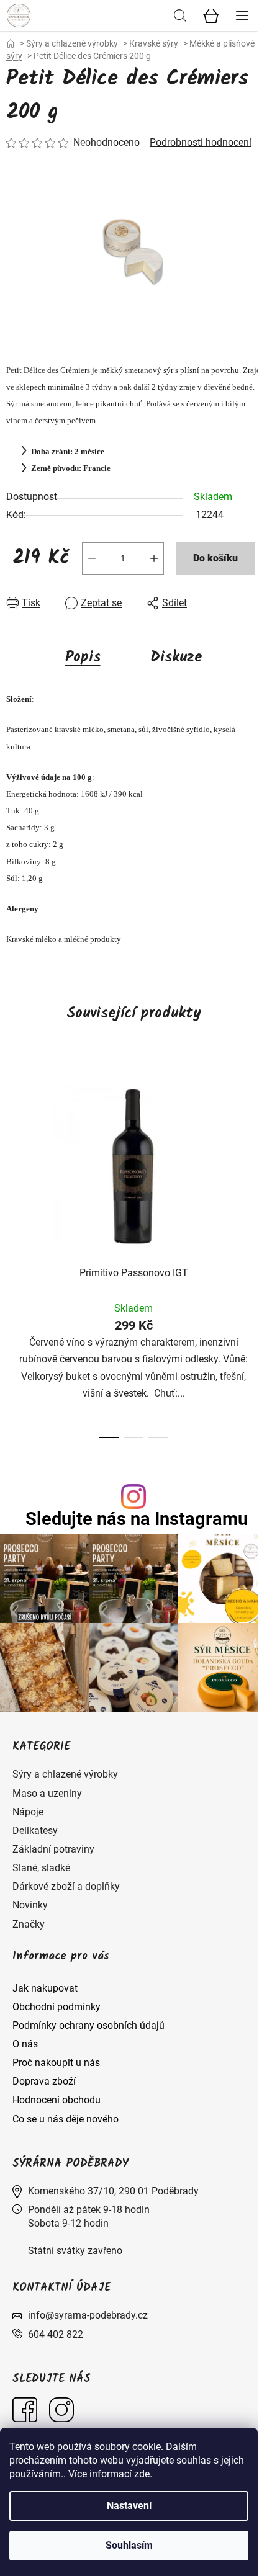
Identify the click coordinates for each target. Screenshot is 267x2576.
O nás (25, 2044)
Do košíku (215, 558)
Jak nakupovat (45, 1988)
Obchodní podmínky (57, 2007)
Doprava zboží (44, 2081)
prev (13, 1153)
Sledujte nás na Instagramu (137, 1519)
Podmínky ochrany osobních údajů (88, 2025)
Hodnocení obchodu (57, 2100)
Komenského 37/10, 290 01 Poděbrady (113, 2191)
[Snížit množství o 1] (92, 558)
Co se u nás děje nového (66, 2119)
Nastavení (129, 2506)
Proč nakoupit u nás (56, 2063)
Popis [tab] (83, 657)
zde (142, 2474)
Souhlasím (129, 2545)
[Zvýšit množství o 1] (154, 558)
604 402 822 (56, 2334)
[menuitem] (65, 1774)
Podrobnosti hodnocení (201, 142)
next (254, 1153)
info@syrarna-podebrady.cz (88, 2315)
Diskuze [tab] (176, 657)
